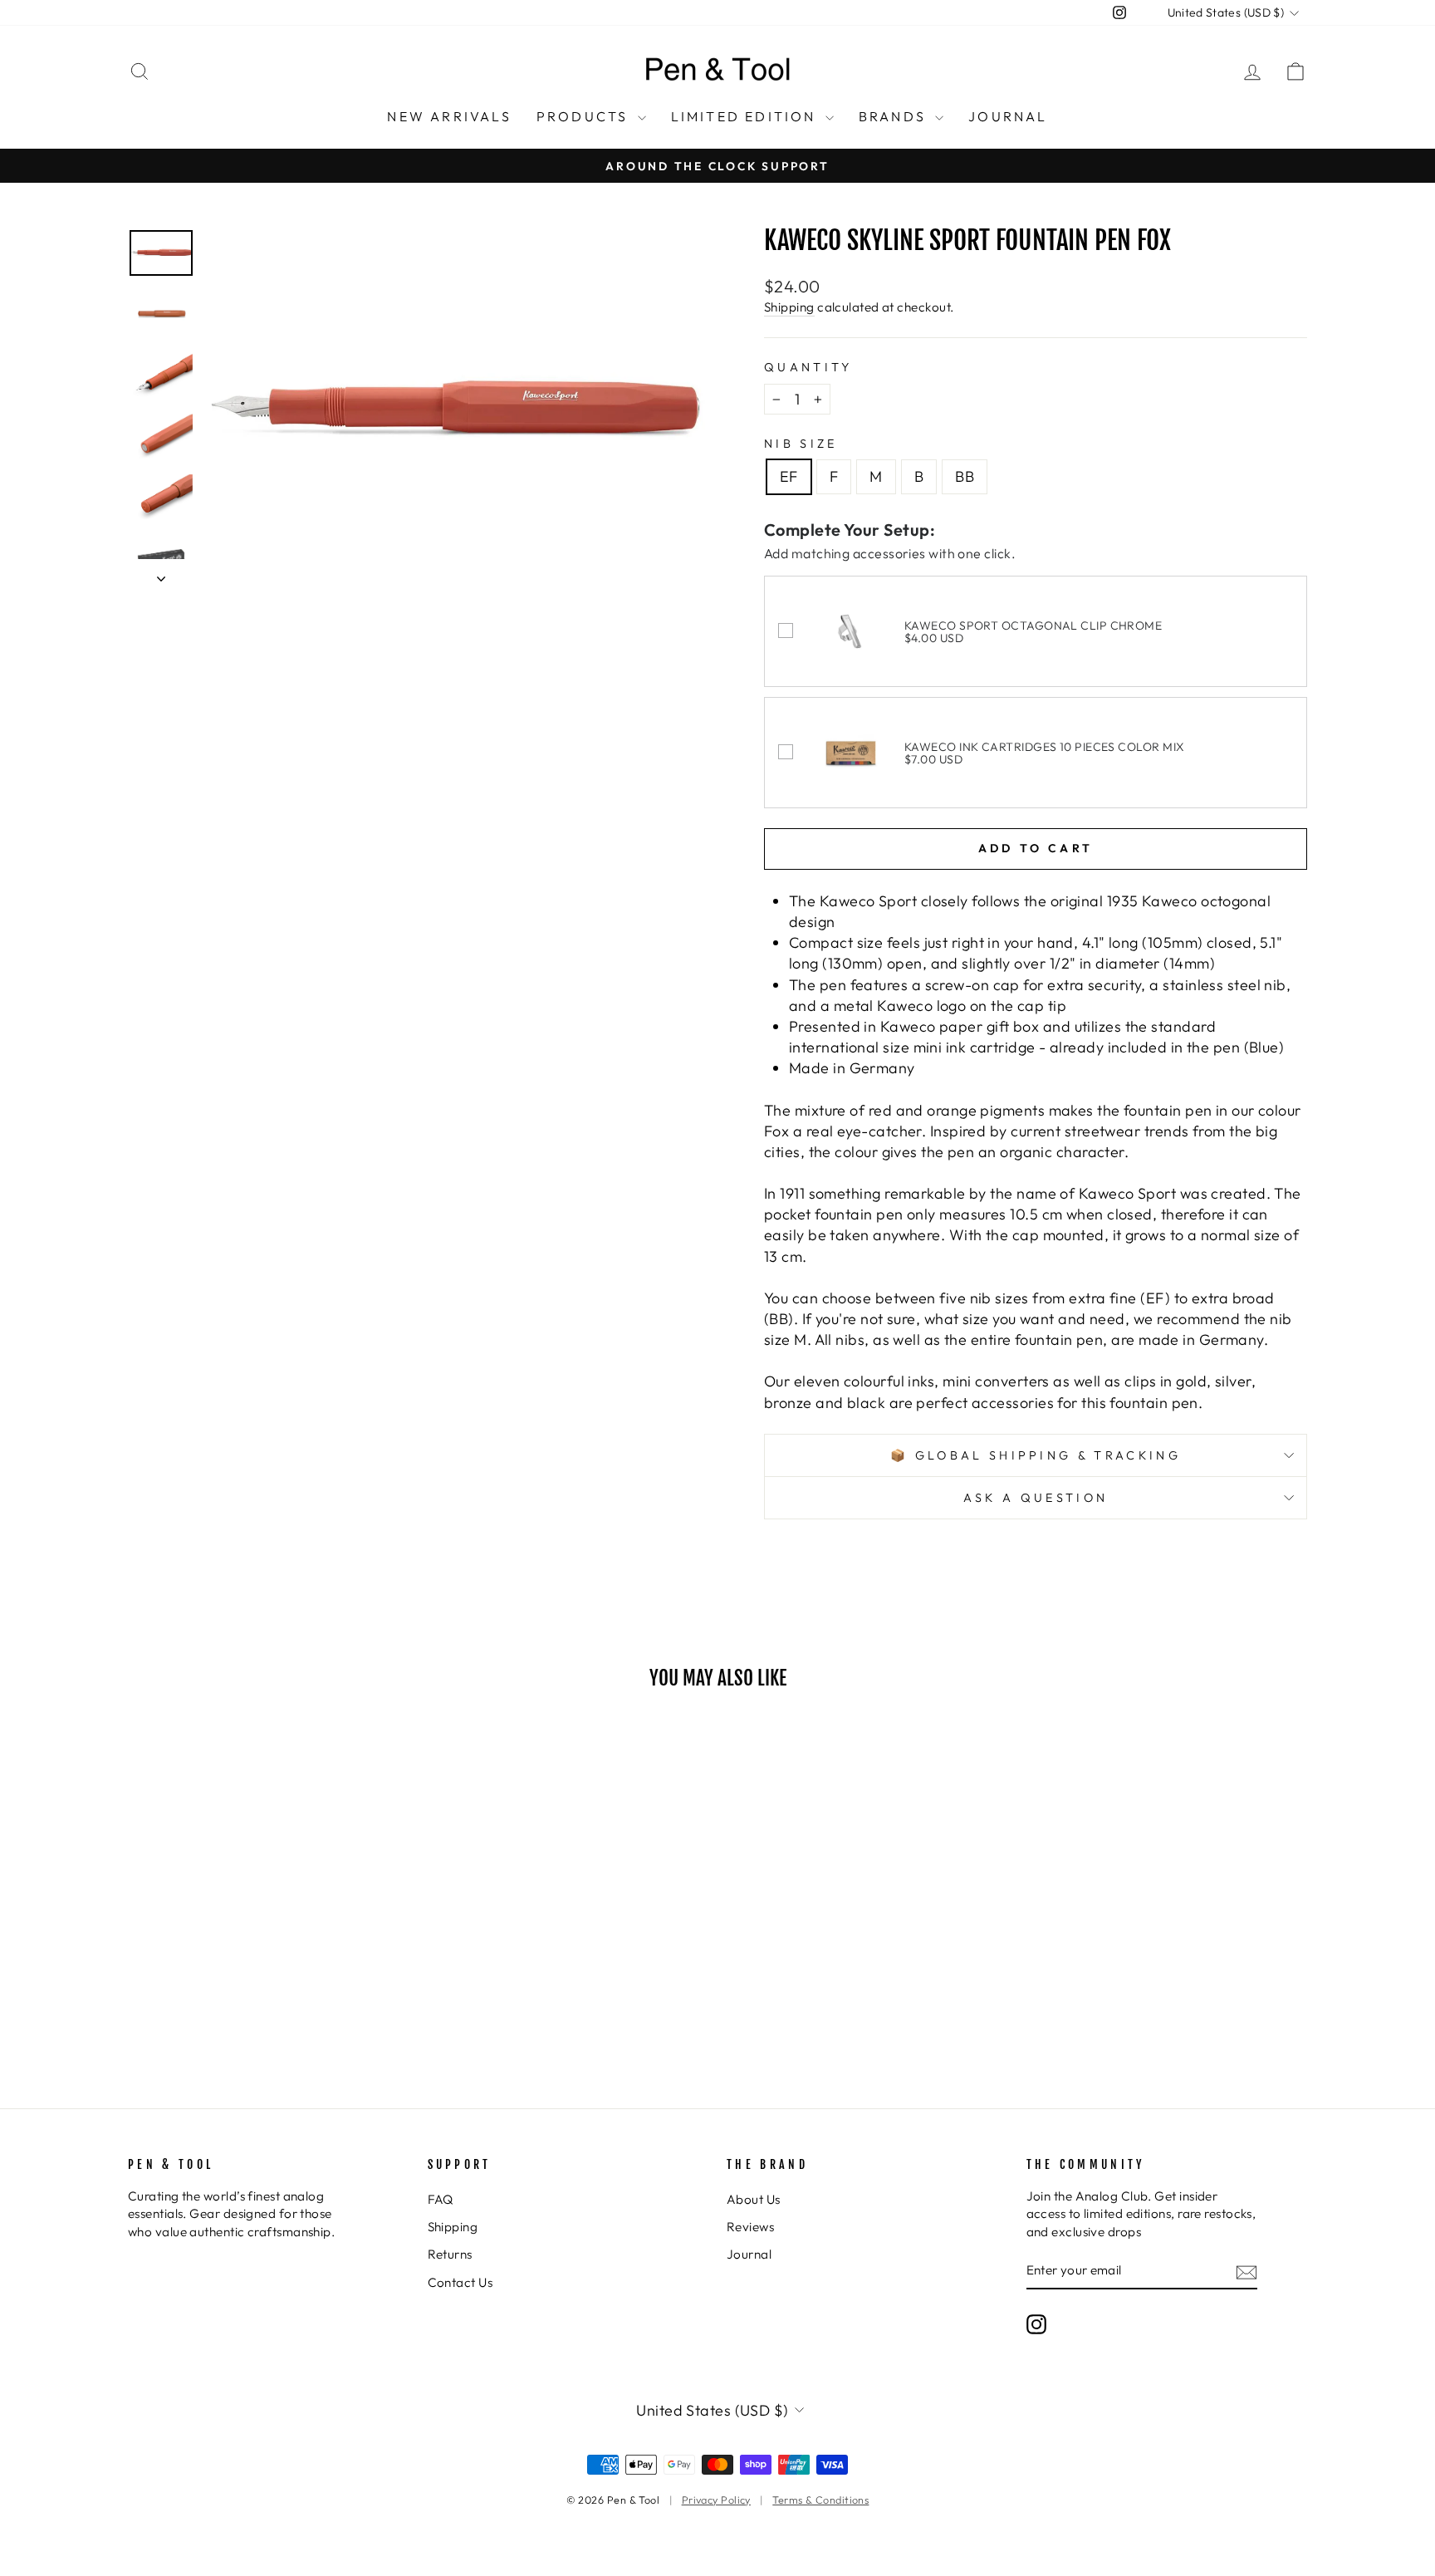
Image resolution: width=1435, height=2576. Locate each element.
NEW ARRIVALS (449, 116)
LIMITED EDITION (746, 116)
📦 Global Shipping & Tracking (1036, 1455)
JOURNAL (1008, 116)
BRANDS (895, 116)
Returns (450, 2254)
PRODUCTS (585, 116)
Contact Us (460, 2282)
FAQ (441, 2199)
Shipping (789, 307)
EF (789, 476)
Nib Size (801, 444)
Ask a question (1036, 1498)
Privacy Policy (716, 2500)
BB (965, 476)
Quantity (808, 367)
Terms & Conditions (820, 2500)
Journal (749, 2254)
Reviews (750, 2227)
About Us (754, 2199)
